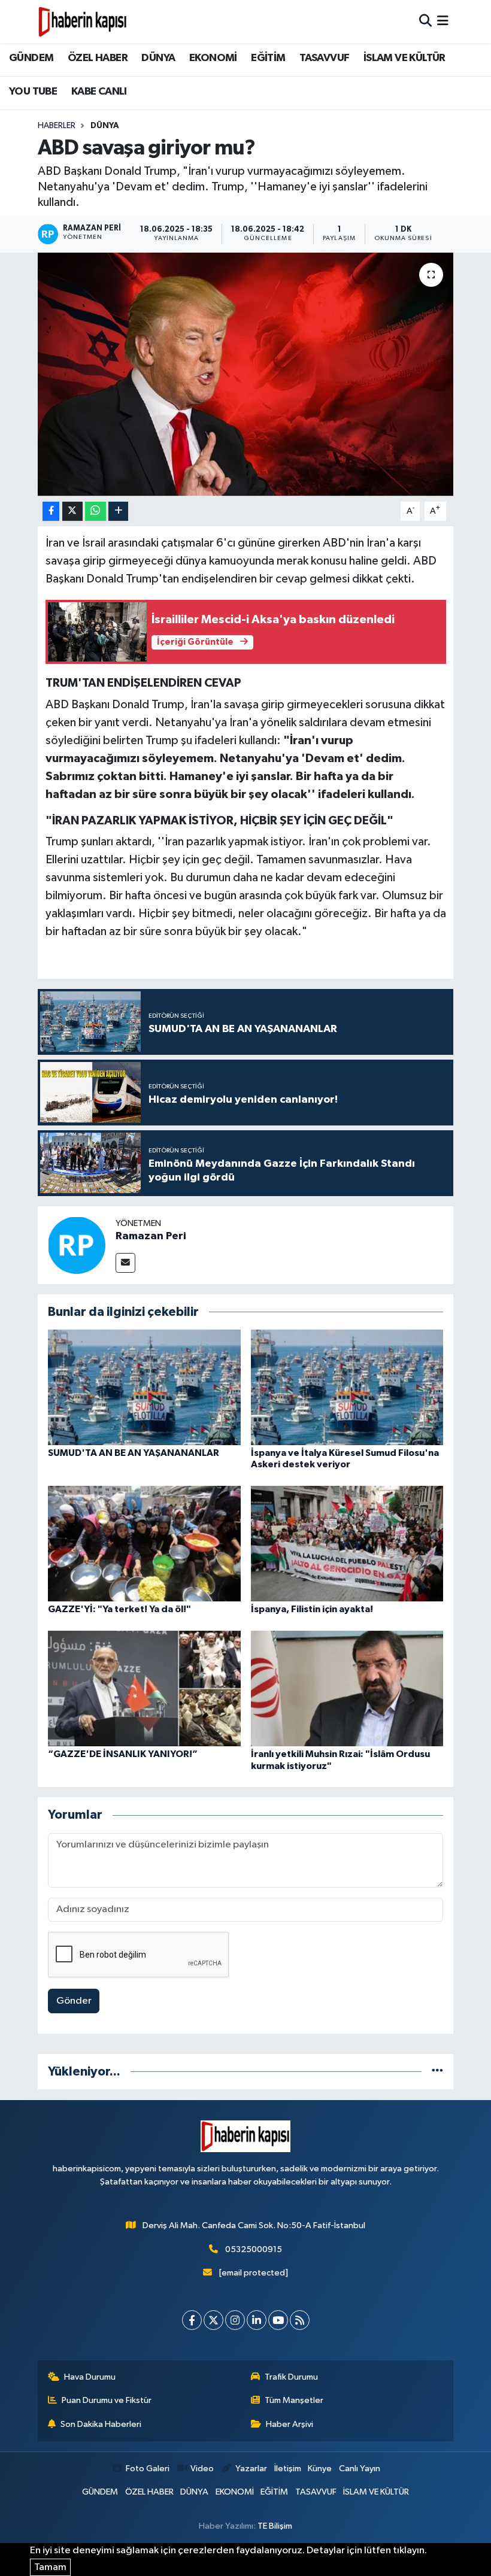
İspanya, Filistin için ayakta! (312, 1609)
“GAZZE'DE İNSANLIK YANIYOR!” (123, 1754)
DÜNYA (158, 58)
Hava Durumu (90, 2377)
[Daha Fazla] (118, 512)
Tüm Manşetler (294, 2400)
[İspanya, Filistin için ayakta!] (347, 1544)
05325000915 (254, 2249)
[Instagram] (235, 2320)
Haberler (57, 126)
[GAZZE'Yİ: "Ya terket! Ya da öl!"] (144, 1544)
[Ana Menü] (443, 21)
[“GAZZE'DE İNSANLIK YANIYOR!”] (144, 1688)
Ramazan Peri (151, 1236)
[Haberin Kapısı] (83, 22)
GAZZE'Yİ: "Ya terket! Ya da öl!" (119, 1609)
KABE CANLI (99, 92)
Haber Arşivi (290, 2424)
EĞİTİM (268, 58)
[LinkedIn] (257, 2320)
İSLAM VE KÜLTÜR (404, 58)
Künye (320, 2469)
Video (202, 2469)
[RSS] (300, 2320)
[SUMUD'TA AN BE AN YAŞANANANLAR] (144, 1387)
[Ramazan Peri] (77, 1245)
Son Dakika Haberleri (101, 2424)
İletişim (288, 2469)
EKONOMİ (213, 58)
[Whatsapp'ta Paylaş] (96, 512)
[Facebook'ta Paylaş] (51, 512)
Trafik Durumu (291, 2377)
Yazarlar (251, 2469)
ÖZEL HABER (98, 58)
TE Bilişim (275, 2526)
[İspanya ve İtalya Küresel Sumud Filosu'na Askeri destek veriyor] (347, 1387)
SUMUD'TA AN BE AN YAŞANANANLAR (134, 1453)
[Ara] (425, 21)
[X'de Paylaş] (72, 512)
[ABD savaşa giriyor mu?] (246, 374)
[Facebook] (192, 2320)
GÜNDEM (31, 58)
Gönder (74, 2001)
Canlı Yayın (360, 2469)
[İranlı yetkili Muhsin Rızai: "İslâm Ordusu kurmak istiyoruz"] (347, 1688)
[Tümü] (437, 2072)
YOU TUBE (33, 92)
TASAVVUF (324, 58)
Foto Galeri (147, 2469)
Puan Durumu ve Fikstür (107, 2400)
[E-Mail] (125, 1263)
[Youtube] (278, 2320)
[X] (213, 2320)
